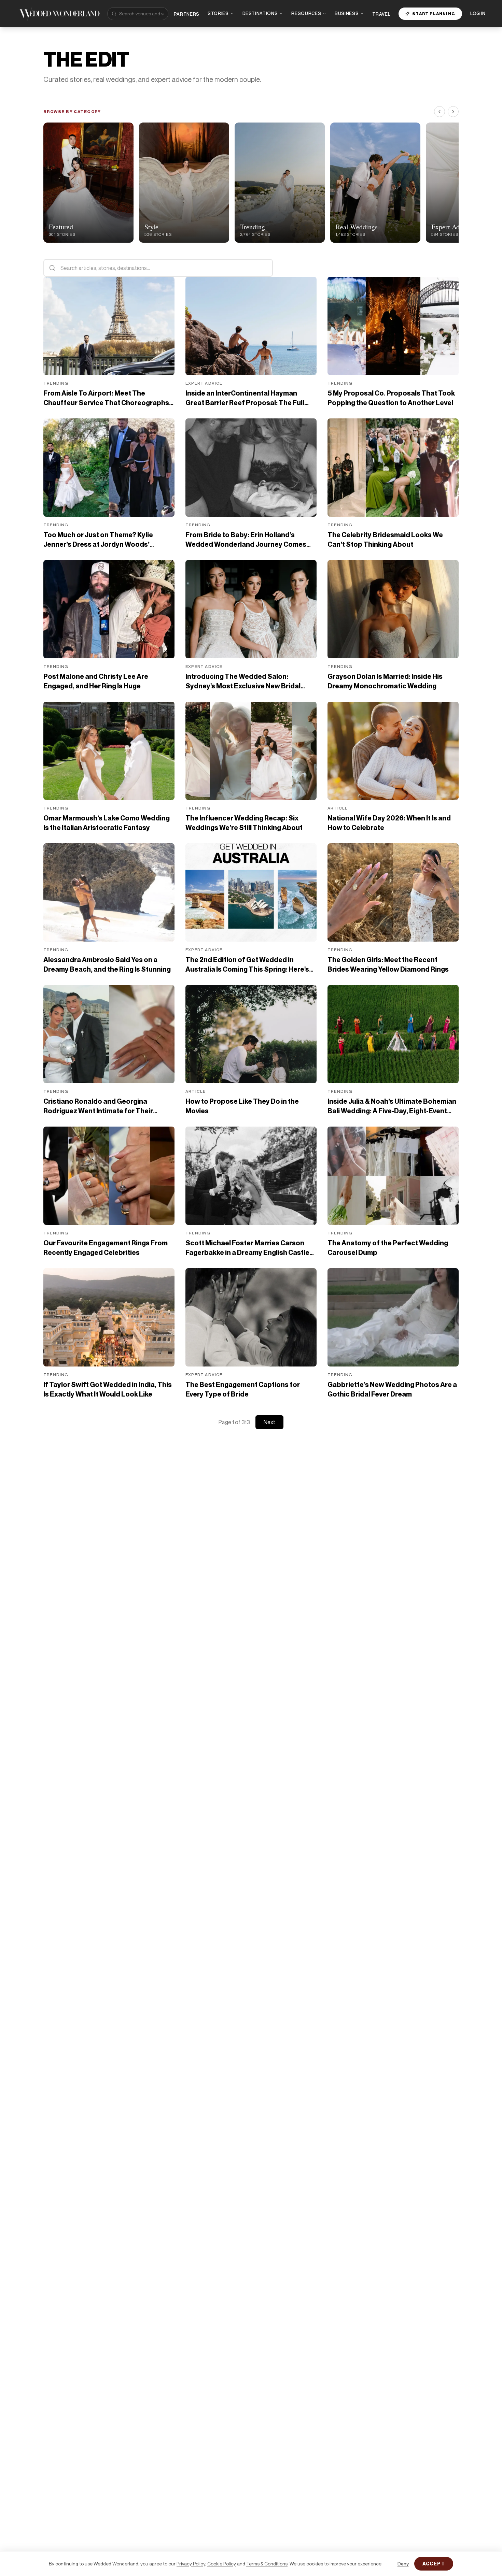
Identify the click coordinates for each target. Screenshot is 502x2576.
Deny (403, 2564)
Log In (478, 13)
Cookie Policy (222, 2564)
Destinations (260, 13)
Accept (434, 2564)
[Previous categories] (440, 112)
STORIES (218, 13)
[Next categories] (453, 112)
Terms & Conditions (267, 2564)
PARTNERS (187, 14)
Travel (381, 14)
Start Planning (434, 13)
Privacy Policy (191, 2564)
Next (269, 1422)
